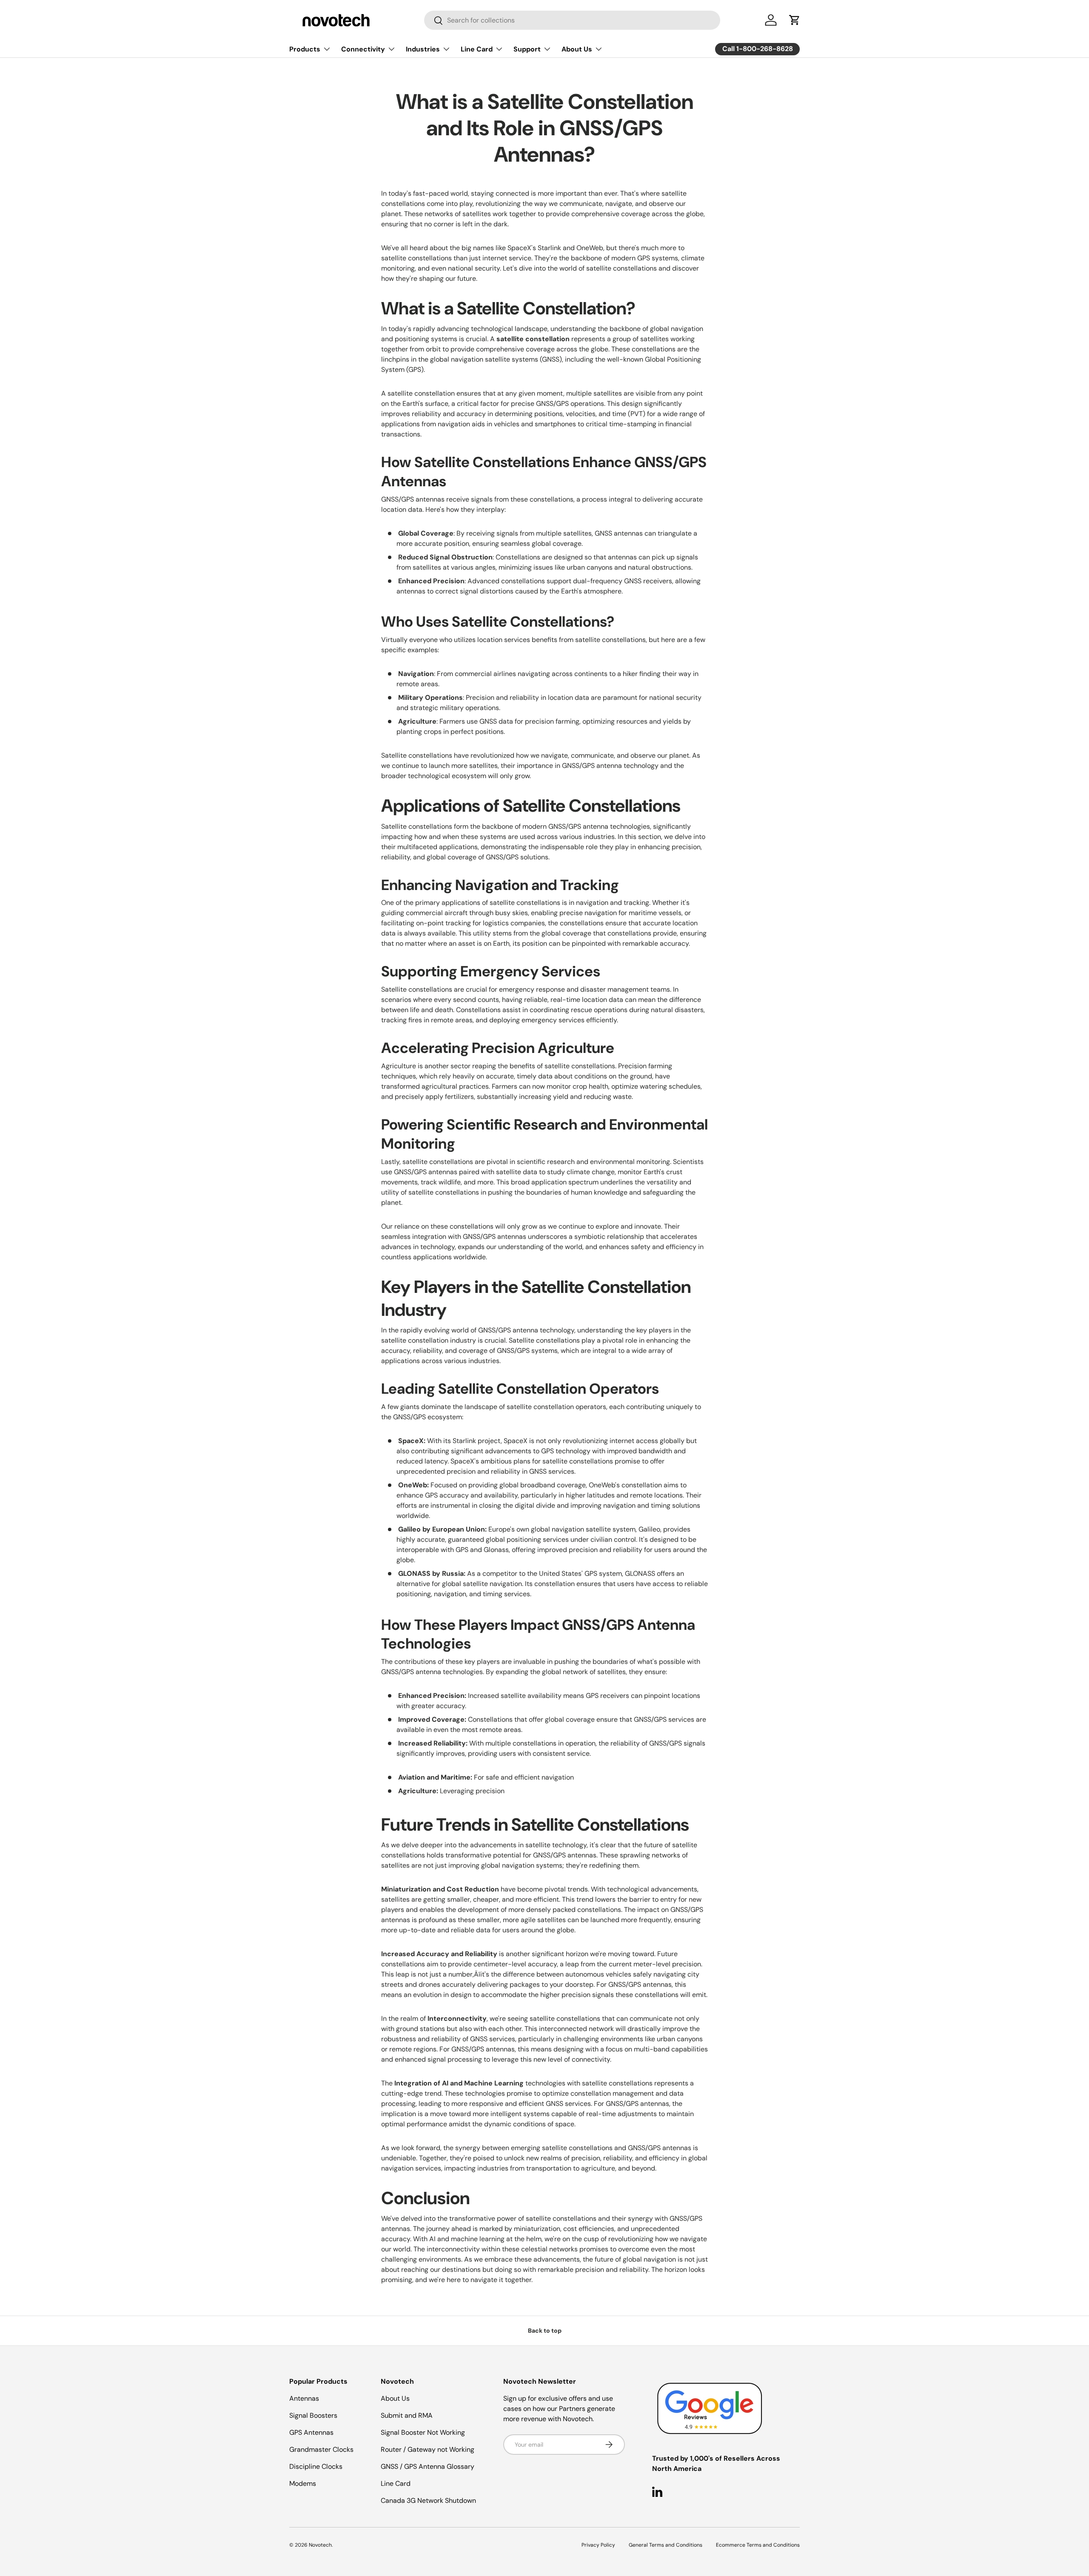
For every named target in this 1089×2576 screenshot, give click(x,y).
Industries (423, 49)
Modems (303, 2483)
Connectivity (363, 49)
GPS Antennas (311, 2432)
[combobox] (572, 20)
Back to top (545, 2331)
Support (527, 49)
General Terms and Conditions (666, 2545)
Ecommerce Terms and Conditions (758, 2545)
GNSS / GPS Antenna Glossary (428, 2466)
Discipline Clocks (316, 2466)
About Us (577, 49)
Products (305, 49)
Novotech (320, 2545)
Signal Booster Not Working (423, 2432)
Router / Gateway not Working (428, 2449)
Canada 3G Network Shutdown (428, 2500)
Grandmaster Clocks (321, 2449)
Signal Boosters (313, 2415)
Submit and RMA (407, 2415)
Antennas (304, 2398)
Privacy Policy (598, 2545)
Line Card (477, 49)
